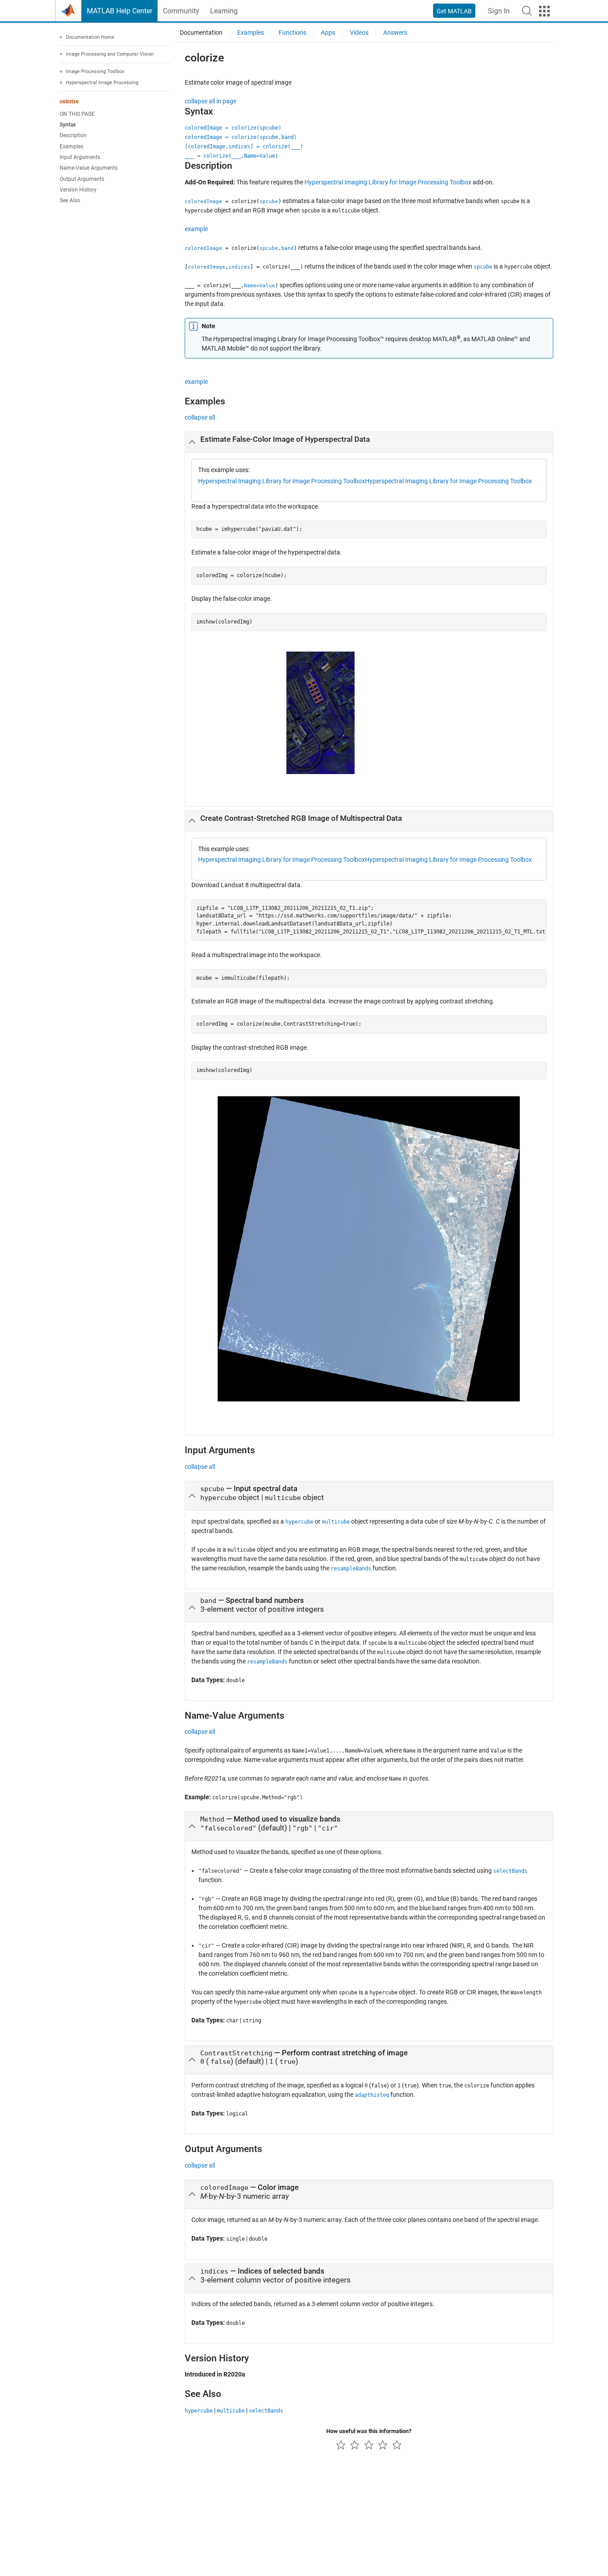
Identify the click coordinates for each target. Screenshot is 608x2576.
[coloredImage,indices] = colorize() (244, 147)
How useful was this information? (369, 2431)
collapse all (200, 417)
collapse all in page (211, 101)
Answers (395, 33)
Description (73, 136)
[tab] (369, 442)
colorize (69, 102)
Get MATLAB (454, 11)
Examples (71, 147)
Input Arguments (80, 158)
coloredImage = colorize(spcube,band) (241, 137)
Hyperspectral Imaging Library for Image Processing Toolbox (388, 182)
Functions (292, 33)
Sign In (499, 11)
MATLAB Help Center (120, 11)
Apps (328, 33)
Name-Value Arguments (89, 168)
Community (181, 11)
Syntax (68, 125)
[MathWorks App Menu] (544, 11)
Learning (224, 11)
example (196, 229)
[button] (527, 11)
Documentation (201, 33)
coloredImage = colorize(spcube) (233, 128)
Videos (359, 33)
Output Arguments (82, 179)
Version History (78, 190)
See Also (70, 201)
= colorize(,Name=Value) (231, 156)
